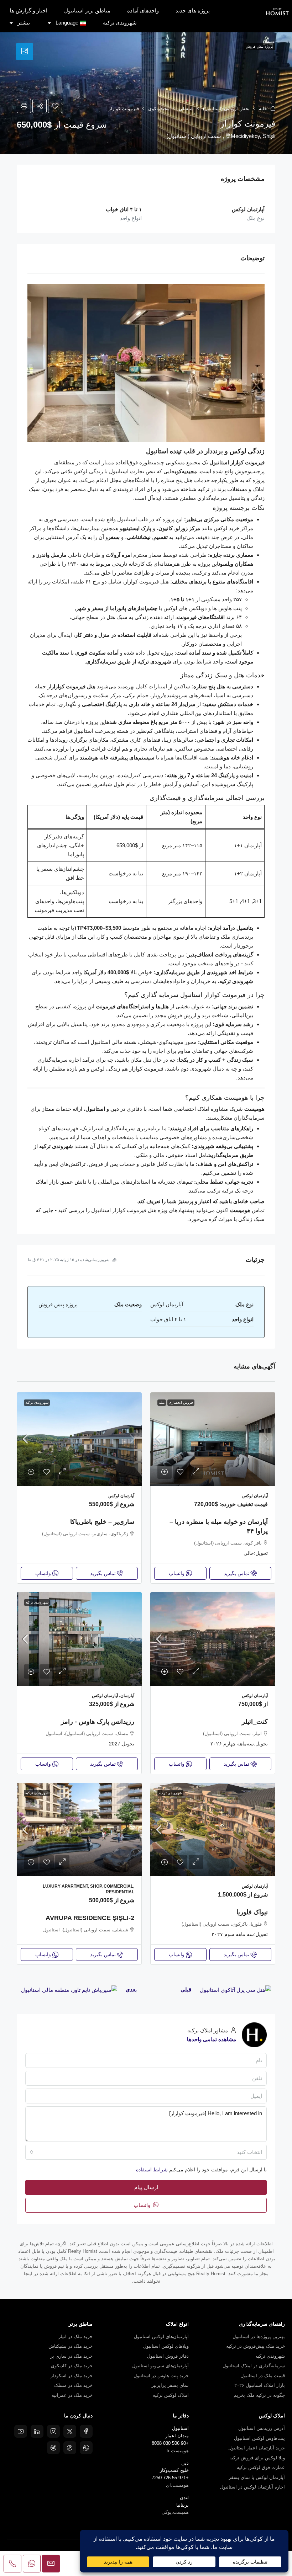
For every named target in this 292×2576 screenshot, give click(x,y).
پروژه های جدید (193, 10)
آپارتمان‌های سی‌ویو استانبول (160, 2366)
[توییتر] (70, 2431)
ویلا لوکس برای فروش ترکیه (257, 2458)
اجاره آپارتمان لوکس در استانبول (252, 2487)
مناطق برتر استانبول (87, 10)
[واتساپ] (86, 2448)
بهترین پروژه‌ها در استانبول (259, 2337)
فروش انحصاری (181, 1402)
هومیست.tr (178, 2451)
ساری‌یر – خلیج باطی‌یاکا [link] (102, 1522)
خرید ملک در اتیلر (75, 2337)
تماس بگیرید (236, 1573)
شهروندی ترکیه (120, 23)
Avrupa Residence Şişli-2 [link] (90, 1918)
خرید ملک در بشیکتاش (71, 2346)
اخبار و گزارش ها (28, 10)
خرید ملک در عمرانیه (72, 2395)
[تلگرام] (53, 2448)
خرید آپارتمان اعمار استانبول (257, 2448)
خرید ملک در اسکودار (72, 2376)
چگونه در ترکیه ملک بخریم (259, 2395)
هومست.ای (177, 2485)
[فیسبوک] (86, 2431)
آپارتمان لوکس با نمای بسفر (257, 2477)
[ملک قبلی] (235, 1990)
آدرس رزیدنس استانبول (262, 2428)
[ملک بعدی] (69, 1990)
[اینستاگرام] (53, 2431)
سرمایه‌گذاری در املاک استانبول (254, 2366)
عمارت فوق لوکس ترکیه (261, 2467)
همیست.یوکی (175, 2512)
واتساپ (143, 2205)
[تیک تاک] (70, 2448)
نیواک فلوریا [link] (252, 1912)
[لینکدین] (37, 2431)
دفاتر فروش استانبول (168, 2356)
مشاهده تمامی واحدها (212, 2039)
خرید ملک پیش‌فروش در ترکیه (255, 2346)
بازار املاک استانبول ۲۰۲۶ (260, 2385)
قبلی (186, 1990)
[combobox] (146, 2152)
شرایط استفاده (152, 2170)
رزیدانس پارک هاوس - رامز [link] (98, 1722)
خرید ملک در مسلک (73, 2385)
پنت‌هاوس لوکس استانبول (259, 2438)
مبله (162, 1402)
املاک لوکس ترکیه (171, 2395)
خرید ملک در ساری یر (71, 2356)
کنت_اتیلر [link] (255, 1722)
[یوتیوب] (21, 2431)
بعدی (131, 1990)
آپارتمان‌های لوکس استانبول (161, 2337)
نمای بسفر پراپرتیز (170, 2385)
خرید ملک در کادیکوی (72, 2366)
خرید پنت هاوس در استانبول (161, 2376)
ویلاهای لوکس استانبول (166, 2346)
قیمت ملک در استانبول (263, 2376)
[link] (213, 1439)
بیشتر (24, 23)
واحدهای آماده (143, 10)
